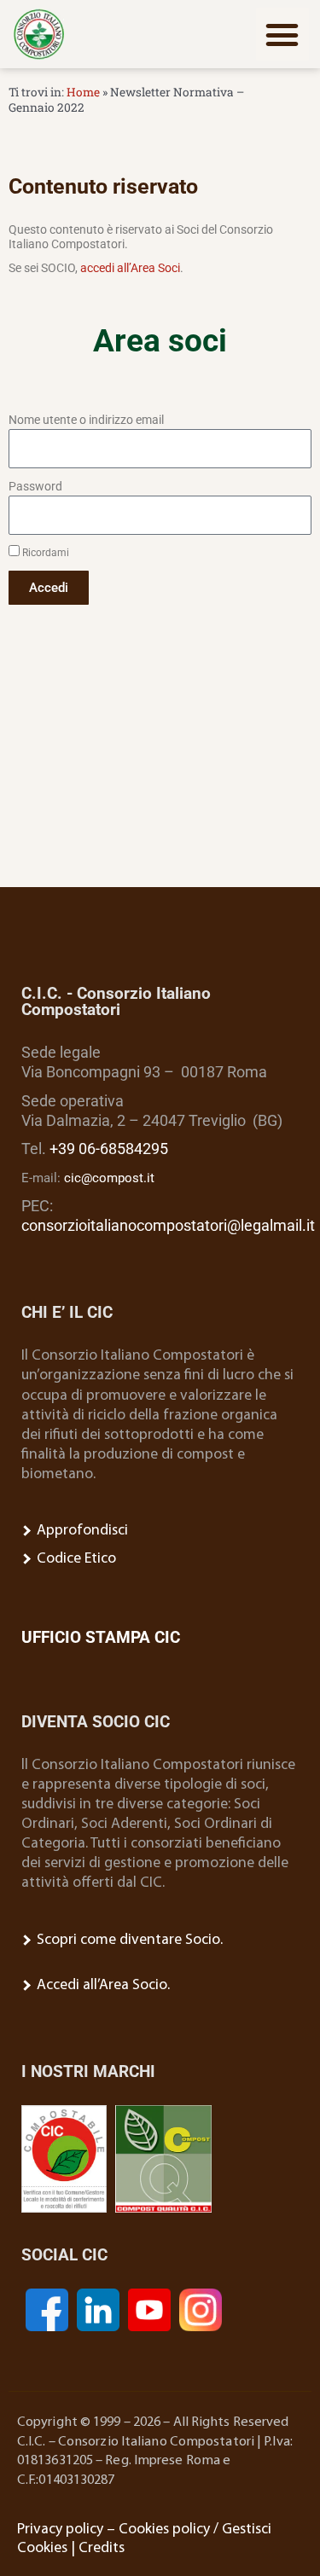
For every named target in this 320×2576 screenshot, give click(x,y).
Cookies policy (164, 2530)
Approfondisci (81, 1531)
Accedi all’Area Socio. (102, 1985)
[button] (282, 34)
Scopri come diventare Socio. (128, 1940)
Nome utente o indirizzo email (86, 420)
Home (83, 92)
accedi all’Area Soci (130, 268)
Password (35, 486)
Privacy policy (60, 2530)
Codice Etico (75, 1559)
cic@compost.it (109, 1178)
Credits (102, 2548)
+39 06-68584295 (109, 1149)
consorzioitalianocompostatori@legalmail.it (168, 1226)
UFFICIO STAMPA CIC (101, 1637)
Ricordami (44, 553)
